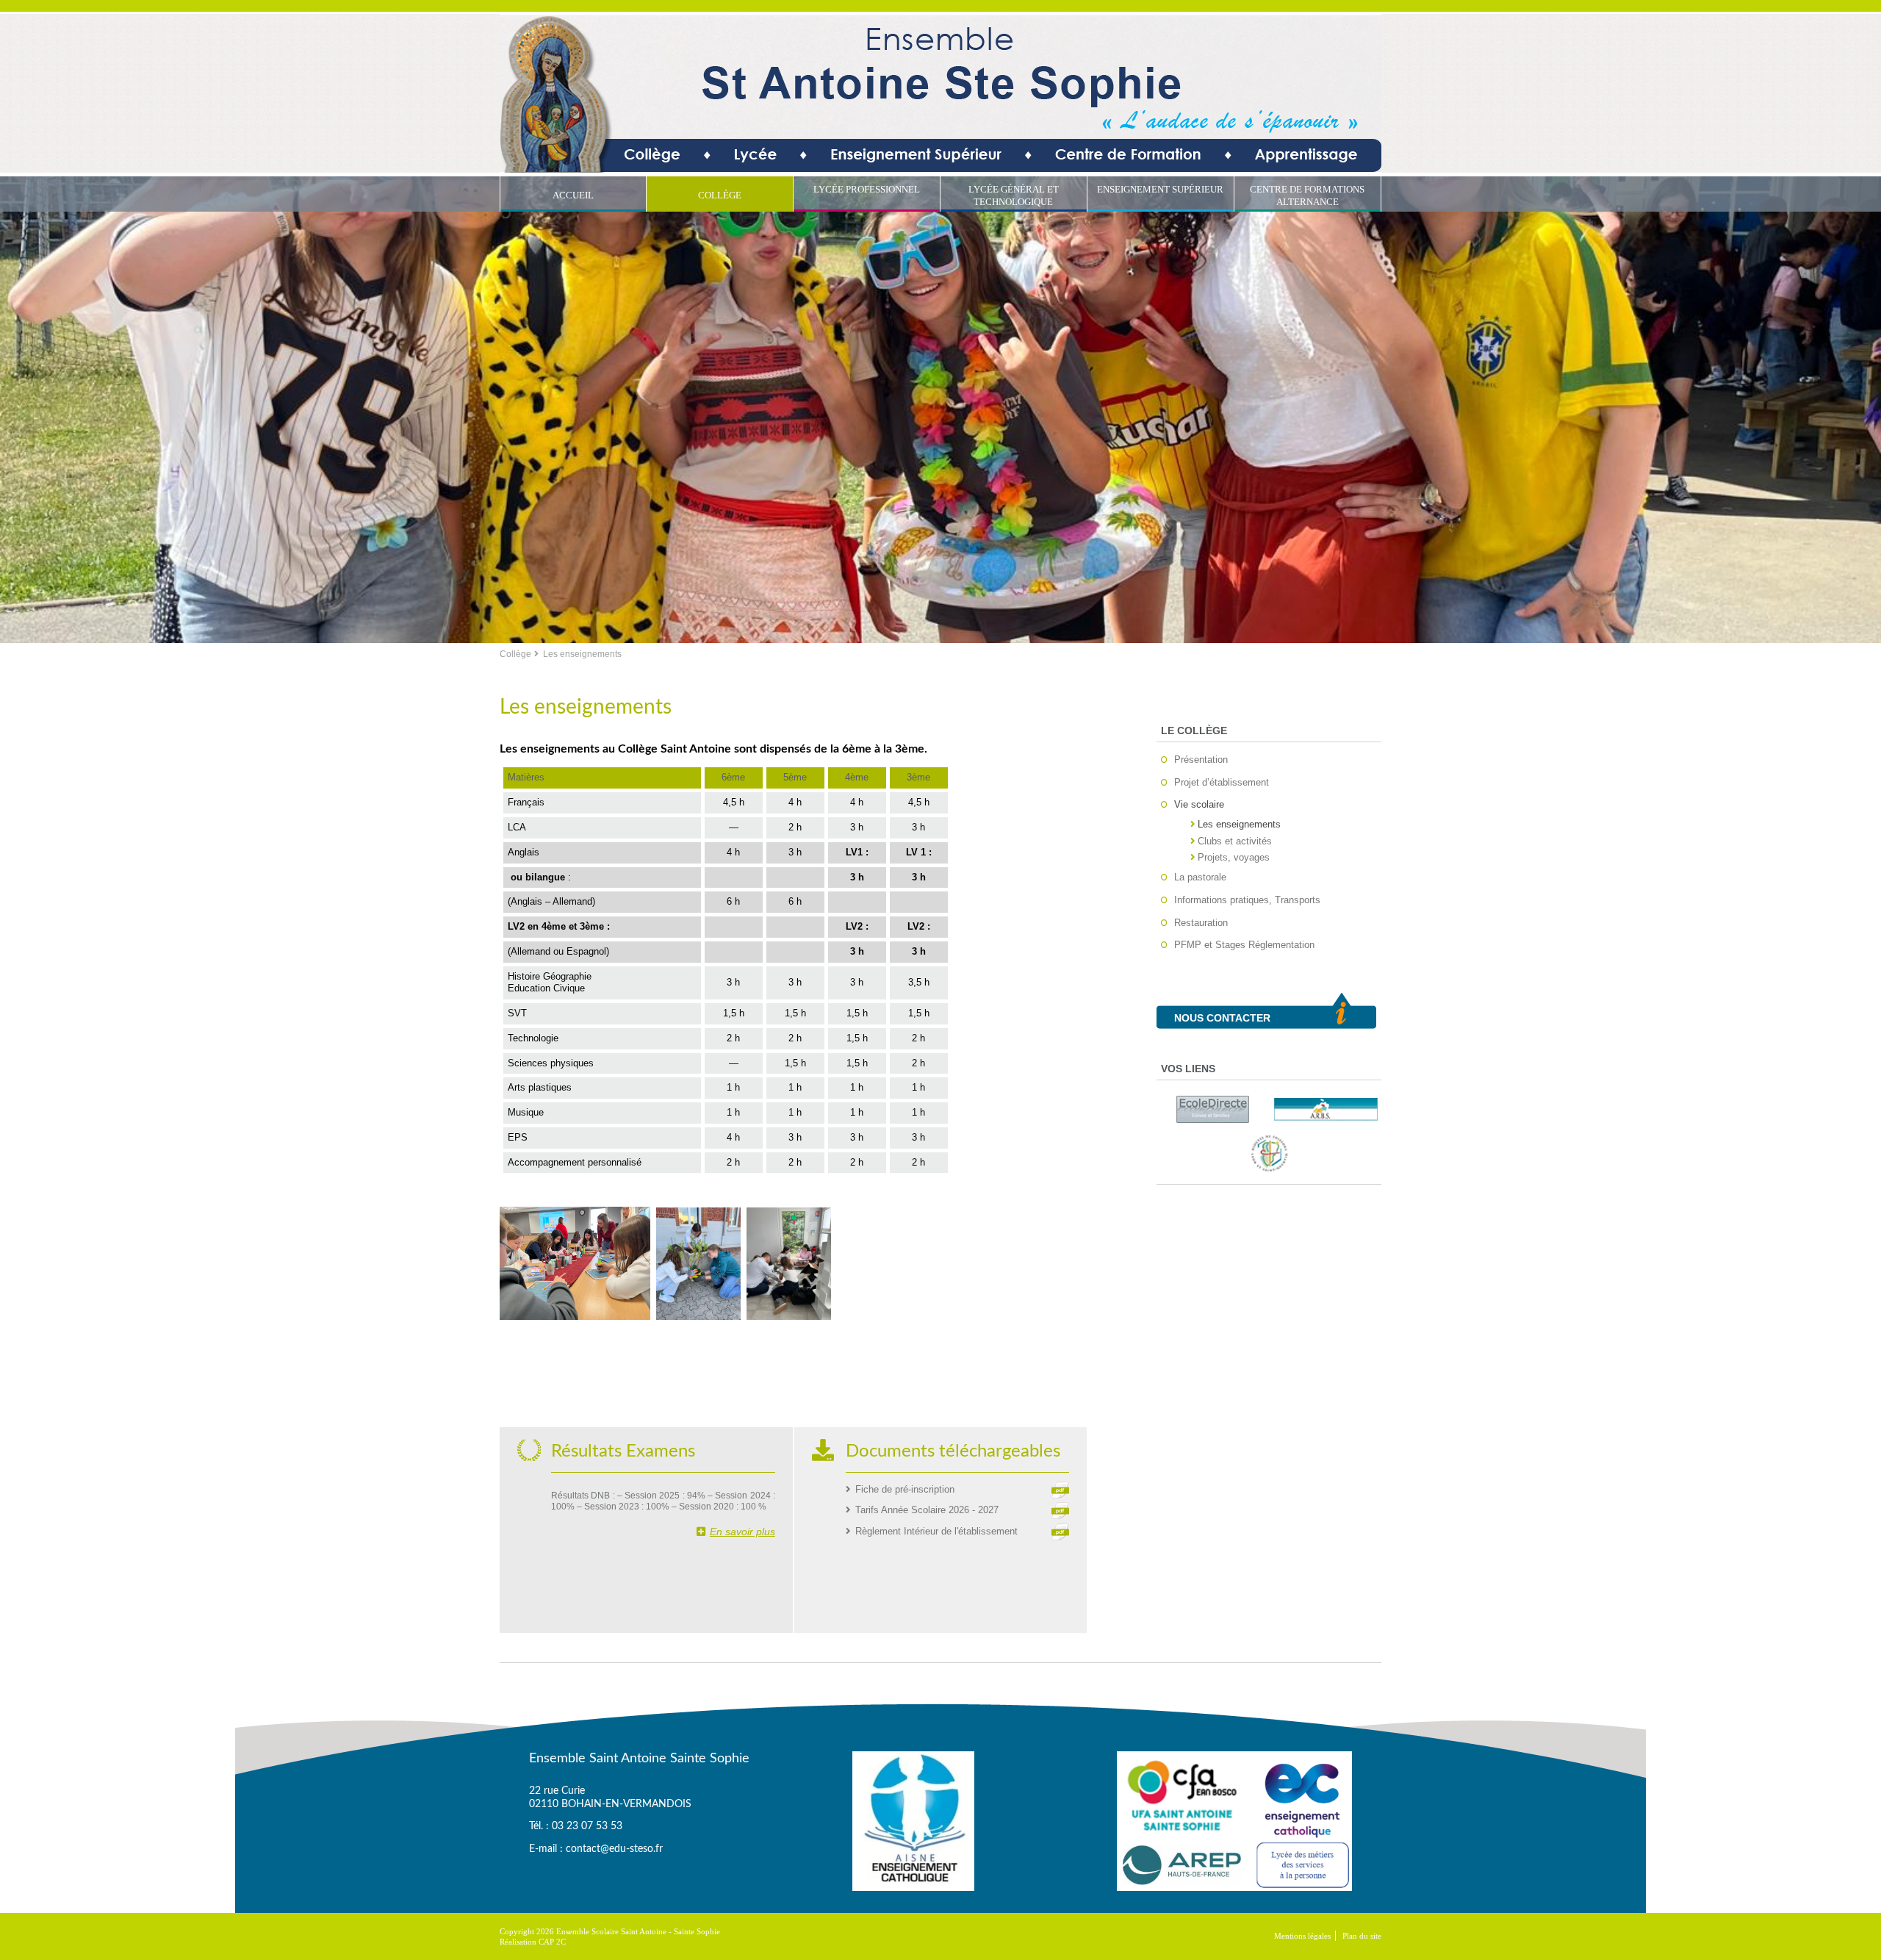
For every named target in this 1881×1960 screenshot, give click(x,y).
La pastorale (1200, 877)
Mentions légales (1302, 1936)
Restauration (1201, 923)
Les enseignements (1239, 824)
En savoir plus (742, 1532)
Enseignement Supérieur (1160, 189)
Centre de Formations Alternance (1307, 195)
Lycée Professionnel (867, 189)
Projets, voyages (1234, 857)
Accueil (573, 195)
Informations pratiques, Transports (1247, 900)
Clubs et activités (1235, 841)
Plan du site (1362, 1936)
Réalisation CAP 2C (533, 1942)
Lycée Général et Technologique (1014, 195)
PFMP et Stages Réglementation (1244, 945)
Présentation (1201, 760)
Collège (720, 195)
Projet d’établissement (1222, 782)
